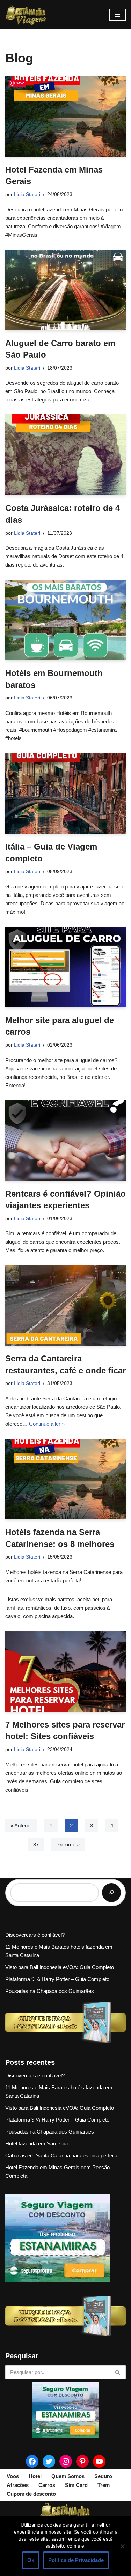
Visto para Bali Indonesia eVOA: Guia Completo (60, 1967)
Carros (47, 2485)
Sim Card (76, 2485)
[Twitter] (49, 2461)
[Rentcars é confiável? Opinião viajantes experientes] (65, 1141)
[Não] (122, 2546)
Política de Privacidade (76, 2560)
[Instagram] (66, 2461)
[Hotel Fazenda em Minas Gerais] (65, 116)
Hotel (35, 2476)
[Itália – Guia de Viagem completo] (65, 793)
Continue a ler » (47, 1424)
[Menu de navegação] (118, 15)
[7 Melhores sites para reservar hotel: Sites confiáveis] (65, 1671)
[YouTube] (99, 2461)
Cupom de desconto (31, 2494)
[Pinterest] (82, 2461)
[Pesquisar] (111, 1893)
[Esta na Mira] (26, 15)
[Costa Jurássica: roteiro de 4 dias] (65, 455)
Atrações (18, 2485)
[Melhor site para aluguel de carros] (65, 967)
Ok (31, 2560)
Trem (104, 2485)
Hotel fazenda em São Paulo (38, 2144)
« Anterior (21, 1825)
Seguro (103, 2476)
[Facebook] (32, 2461)
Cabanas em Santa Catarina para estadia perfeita (61, 2155)
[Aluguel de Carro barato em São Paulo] (65, 290)
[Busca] (118, 2372)
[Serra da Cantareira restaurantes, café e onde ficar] (65, 1305)
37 (36, 1844)
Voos (13, 2476)
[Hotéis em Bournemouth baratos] (65, 620)
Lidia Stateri (27, 194)
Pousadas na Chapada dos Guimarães (50, 1991)
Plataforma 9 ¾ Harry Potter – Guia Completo (57, 1979)
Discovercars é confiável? (35, 1935)
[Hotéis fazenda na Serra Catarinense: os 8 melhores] (65, 1479)
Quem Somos (68, 2476)
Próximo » (68, 1844)
